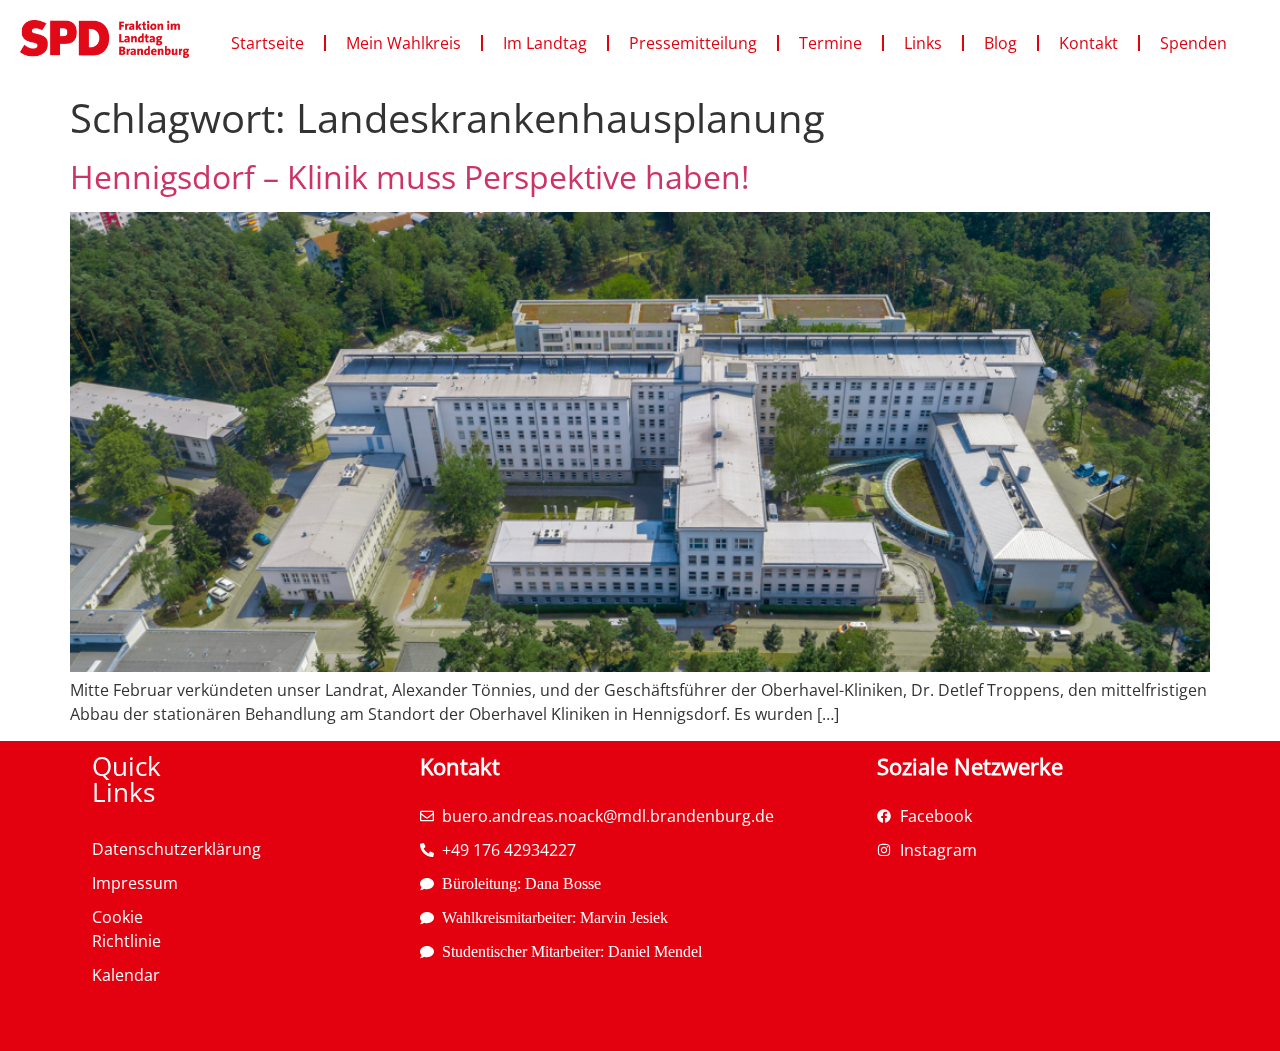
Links (923, 43)
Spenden (1193, 43)
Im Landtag (545, 43)
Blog (1000, 43)
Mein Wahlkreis (403, 43)
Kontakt (1088, 43)
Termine (830, 43)
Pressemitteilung (693, 43)
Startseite (267, 43)
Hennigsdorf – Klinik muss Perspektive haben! (409, 176)
